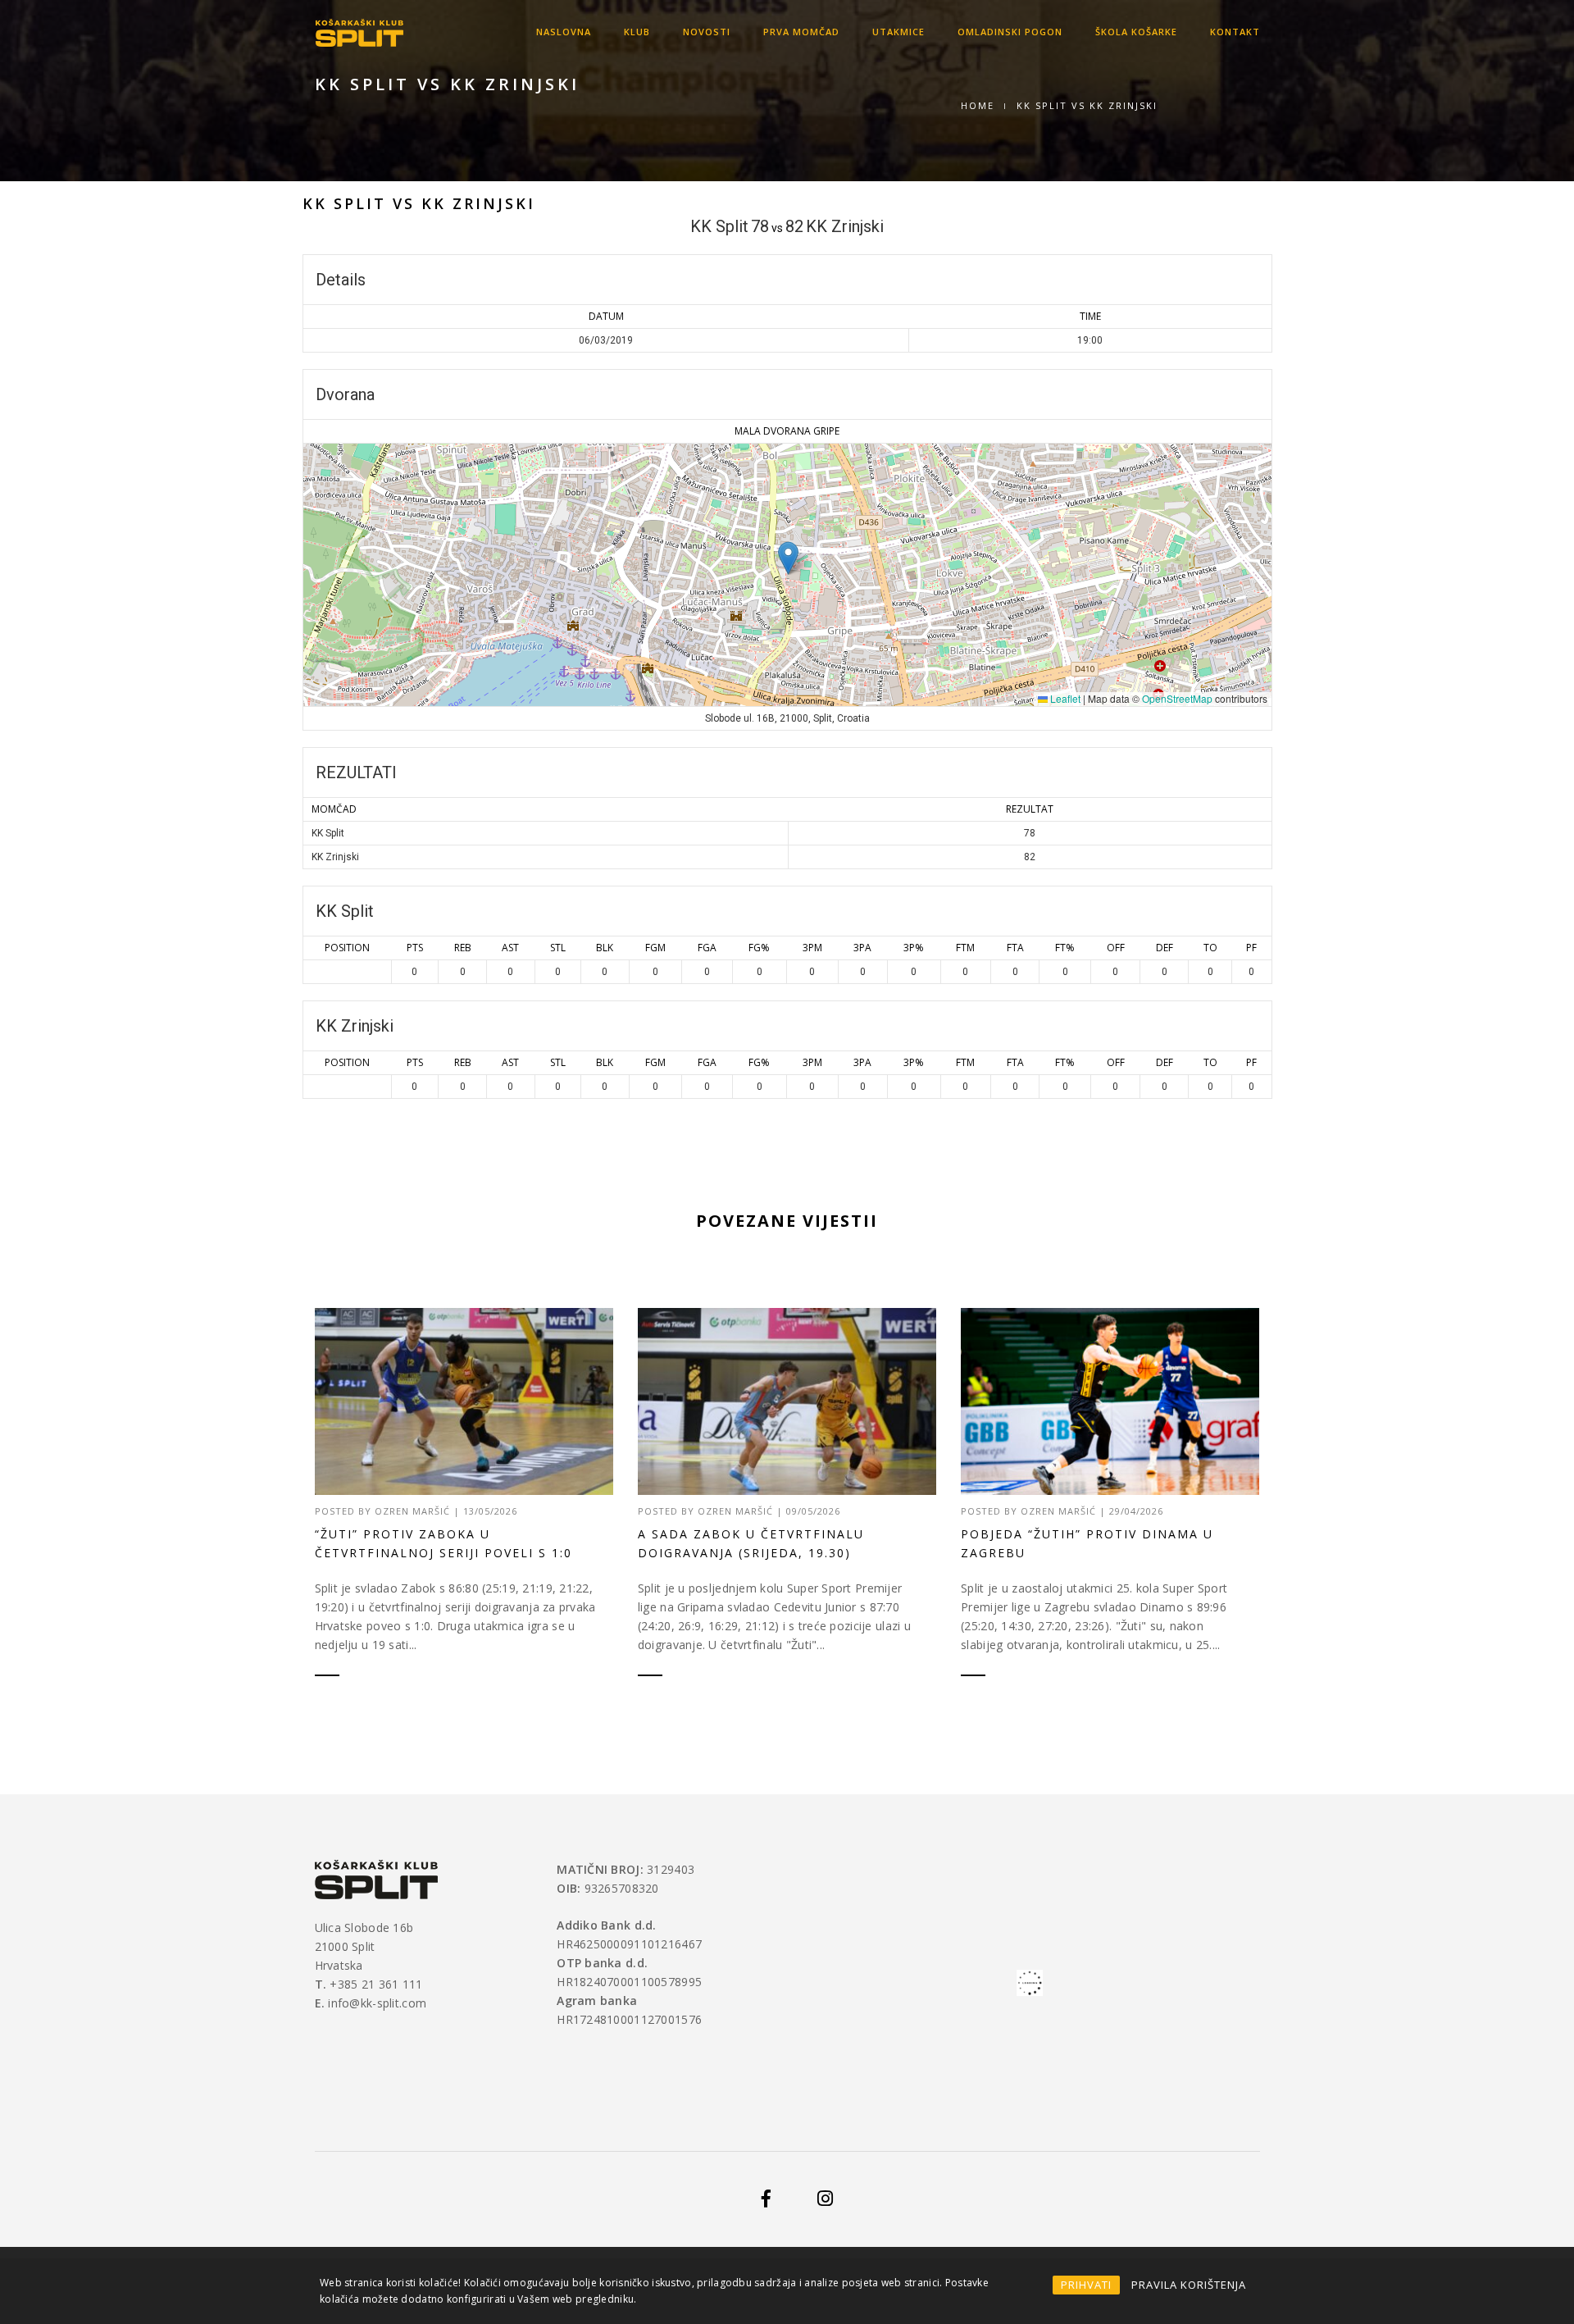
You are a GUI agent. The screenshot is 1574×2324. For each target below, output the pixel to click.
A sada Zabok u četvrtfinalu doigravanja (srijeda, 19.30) (751, 1543)
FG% (759, 948)
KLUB (637, 32)
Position (347, 948)
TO (1210, 948)
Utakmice (898, 32)
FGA (707, 948)
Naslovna (564, 32)
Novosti (707, 32)
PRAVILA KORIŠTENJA (1189, 2285)
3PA (862, 948)
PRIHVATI (1086, 2285)
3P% (914, 948)
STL (558, 948)
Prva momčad (801, 32)
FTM (965, 948)
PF (1251, 948)
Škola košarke (1136, 32)
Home (978, 105)
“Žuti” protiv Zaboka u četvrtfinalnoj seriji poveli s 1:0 (444, 1543)
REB (463, 948)
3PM (812, 948)
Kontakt (1235, 32)
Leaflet (1064, 698)
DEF (1165, 948)
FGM (655, 948)
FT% (1065, 948)
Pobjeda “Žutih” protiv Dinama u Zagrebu (1087, 1543)
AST (510, 948)
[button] (788, 558)
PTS (415, 948)
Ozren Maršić (412, 1511)
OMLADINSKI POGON (1010, 32)
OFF (1116, 948)
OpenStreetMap (1177, 698)
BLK (605, 948)
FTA (1015, 948)
